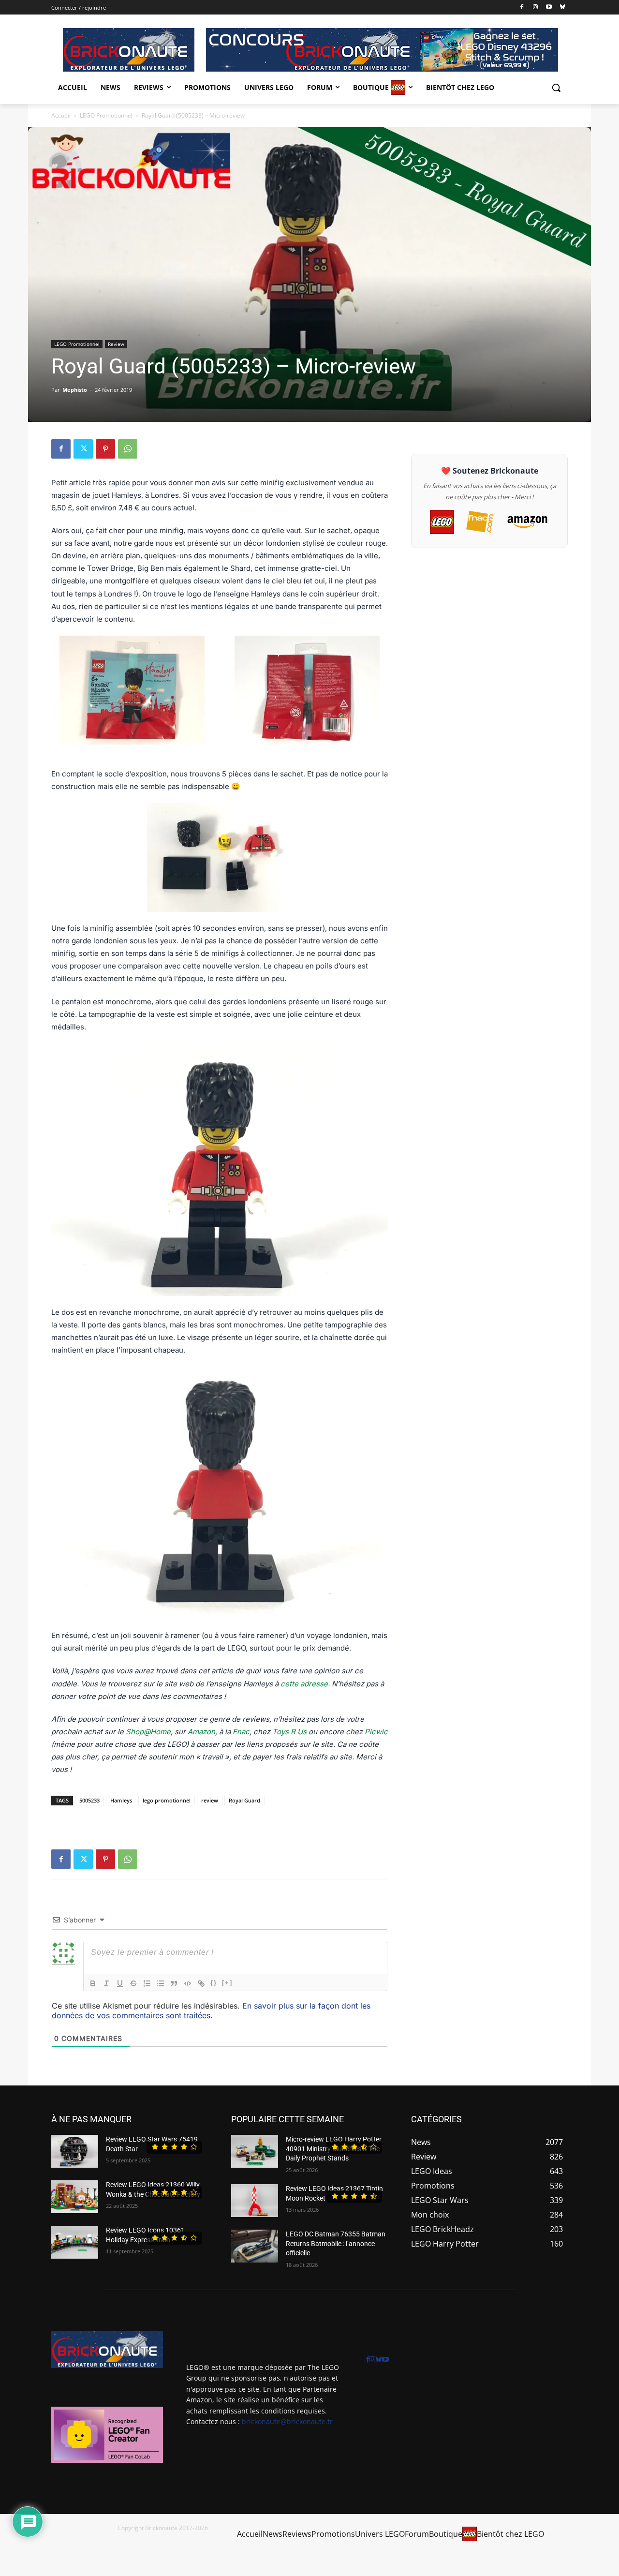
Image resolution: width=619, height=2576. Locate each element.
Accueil (61, 115)
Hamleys (121, 1800)
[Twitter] (83, 449)
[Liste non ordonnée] (161, 1983)
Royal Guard (244, 1800)
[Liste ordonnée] (147, 1983)
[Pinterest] (105, 449)
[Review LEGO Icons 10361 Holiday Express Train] (75, 2242)
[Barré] (133, 1983)
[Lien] (201, 1983)
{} (214, 1983)
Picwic (376, 1732)
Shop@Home (148, 1732)
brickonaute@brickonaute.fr (287, 2421)
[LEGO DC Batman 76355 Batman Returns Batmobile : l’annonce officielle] (255, 2246)
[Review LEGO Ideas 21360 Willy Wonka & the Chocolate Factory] (75, 2197)
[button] (556, 88)
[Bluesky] (562, 7)
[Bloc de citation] (174, 1983)
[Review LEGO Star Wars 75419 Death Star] (75, 2151)
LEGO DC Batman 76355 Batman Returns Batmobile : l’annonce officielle (336, 2243)
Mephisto (75, 390)
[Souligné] (120, 1983)
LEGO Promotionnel (106, 115)
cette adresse (304, 1684)
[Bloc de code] (188, 1983)
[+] (227, 1983)
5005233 (89, 1800)
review (210, 1800)
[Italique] (106, 1983)
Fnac (241, 1732)
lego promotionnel (167, 1800)
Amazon (201, 1732)
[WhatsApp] (128, 449)
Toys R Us (289, 1732)
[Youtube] (549, 7)
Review (116, 344)
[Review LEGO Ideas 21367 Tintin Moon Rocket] (255, 2201)
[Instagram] (536, 7)
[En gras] (93, 1983)
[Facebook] (522, 7)
